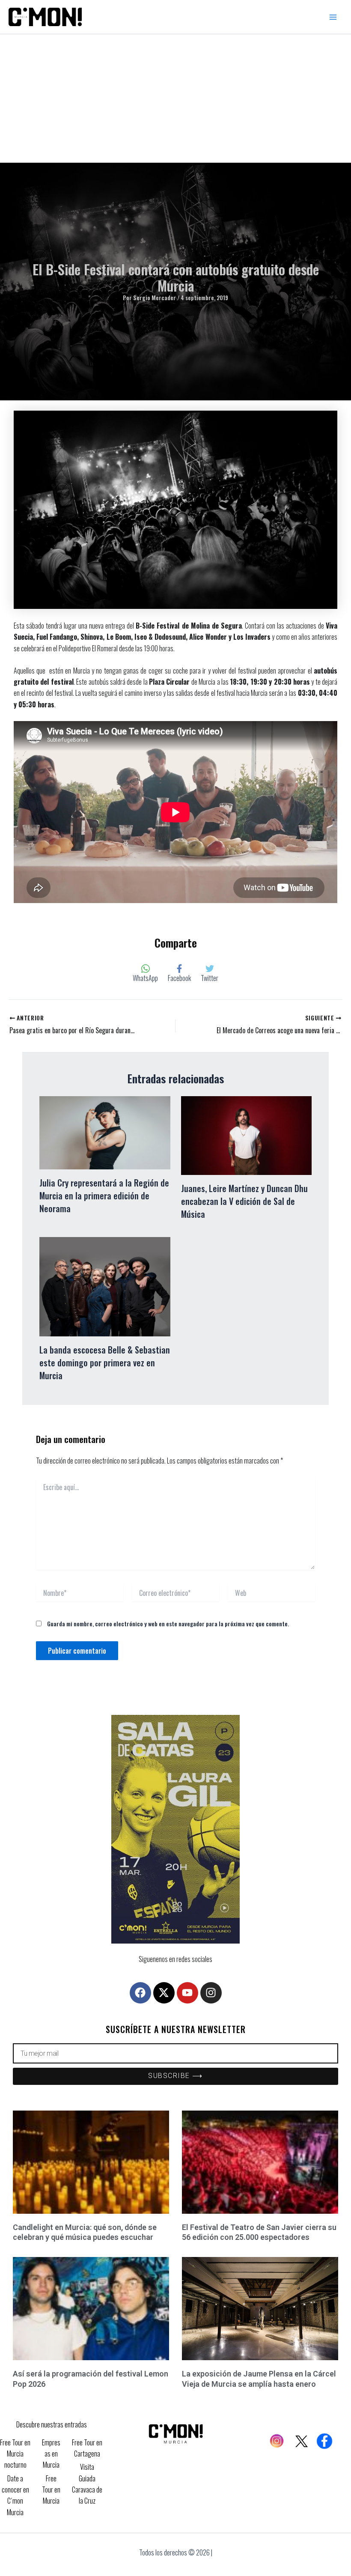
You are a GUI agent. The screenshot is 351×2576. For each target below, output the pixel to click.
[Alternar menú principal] (333, 17)
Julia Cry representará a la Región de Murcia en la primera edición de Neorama (104, 1196)
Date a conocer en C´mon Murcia (15, 2495)
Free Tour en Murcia (51, 2490)
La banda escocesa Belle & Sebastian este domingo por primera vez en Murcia (105, 1363)
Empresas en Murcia (51, 2454)
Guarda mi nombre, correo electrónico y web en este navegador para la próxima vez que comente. (168, 1623)
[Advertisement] (175, 98)
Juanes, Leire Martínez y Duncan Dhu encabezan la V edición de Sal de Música (244, 1201)
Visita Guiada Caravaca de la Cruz (87, 2484)
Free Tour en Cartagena (87, 2448)
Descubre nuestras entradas (52, 2424)
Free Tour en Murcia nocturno (15, 2454)
